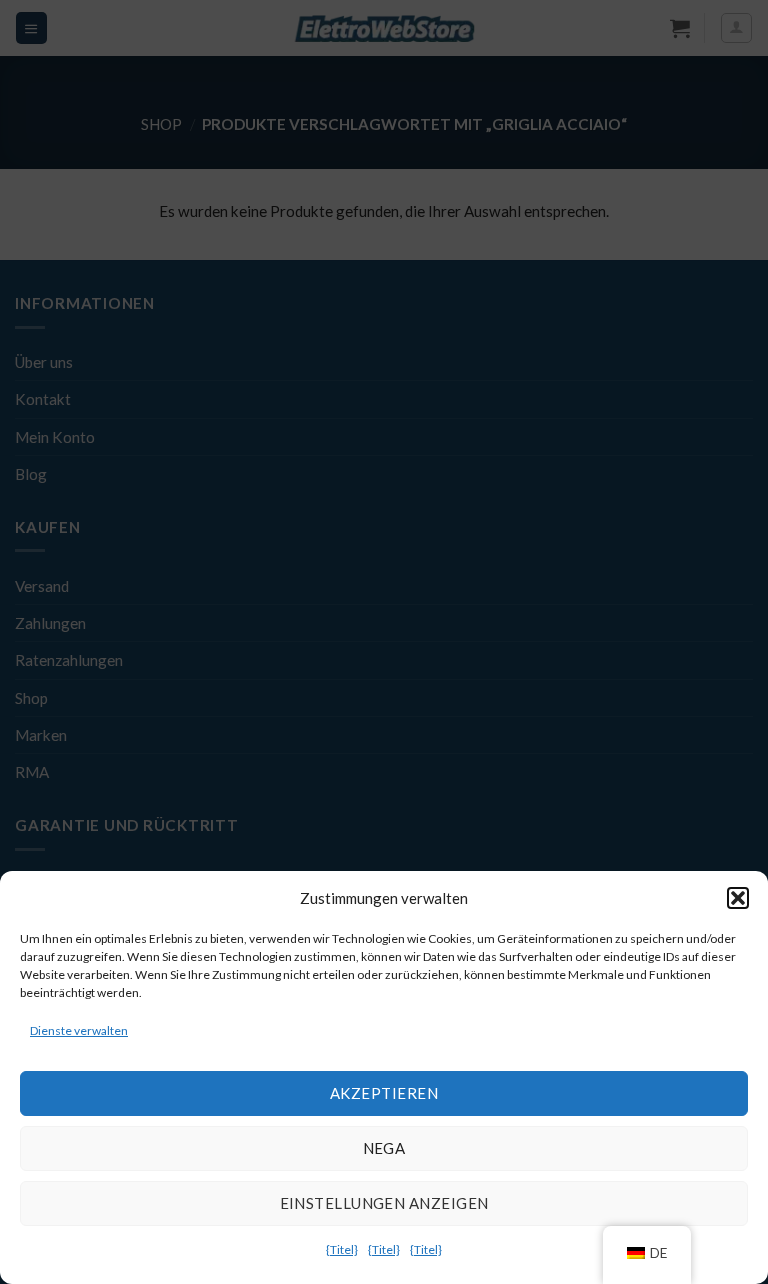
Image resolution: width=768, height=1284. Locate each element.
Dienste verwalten (79, 1030)
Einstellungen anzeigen (384, 1203)
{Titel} (342, 1249)
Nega (384, 1148)
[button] (738, 898)
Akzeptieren (384, 1093)
